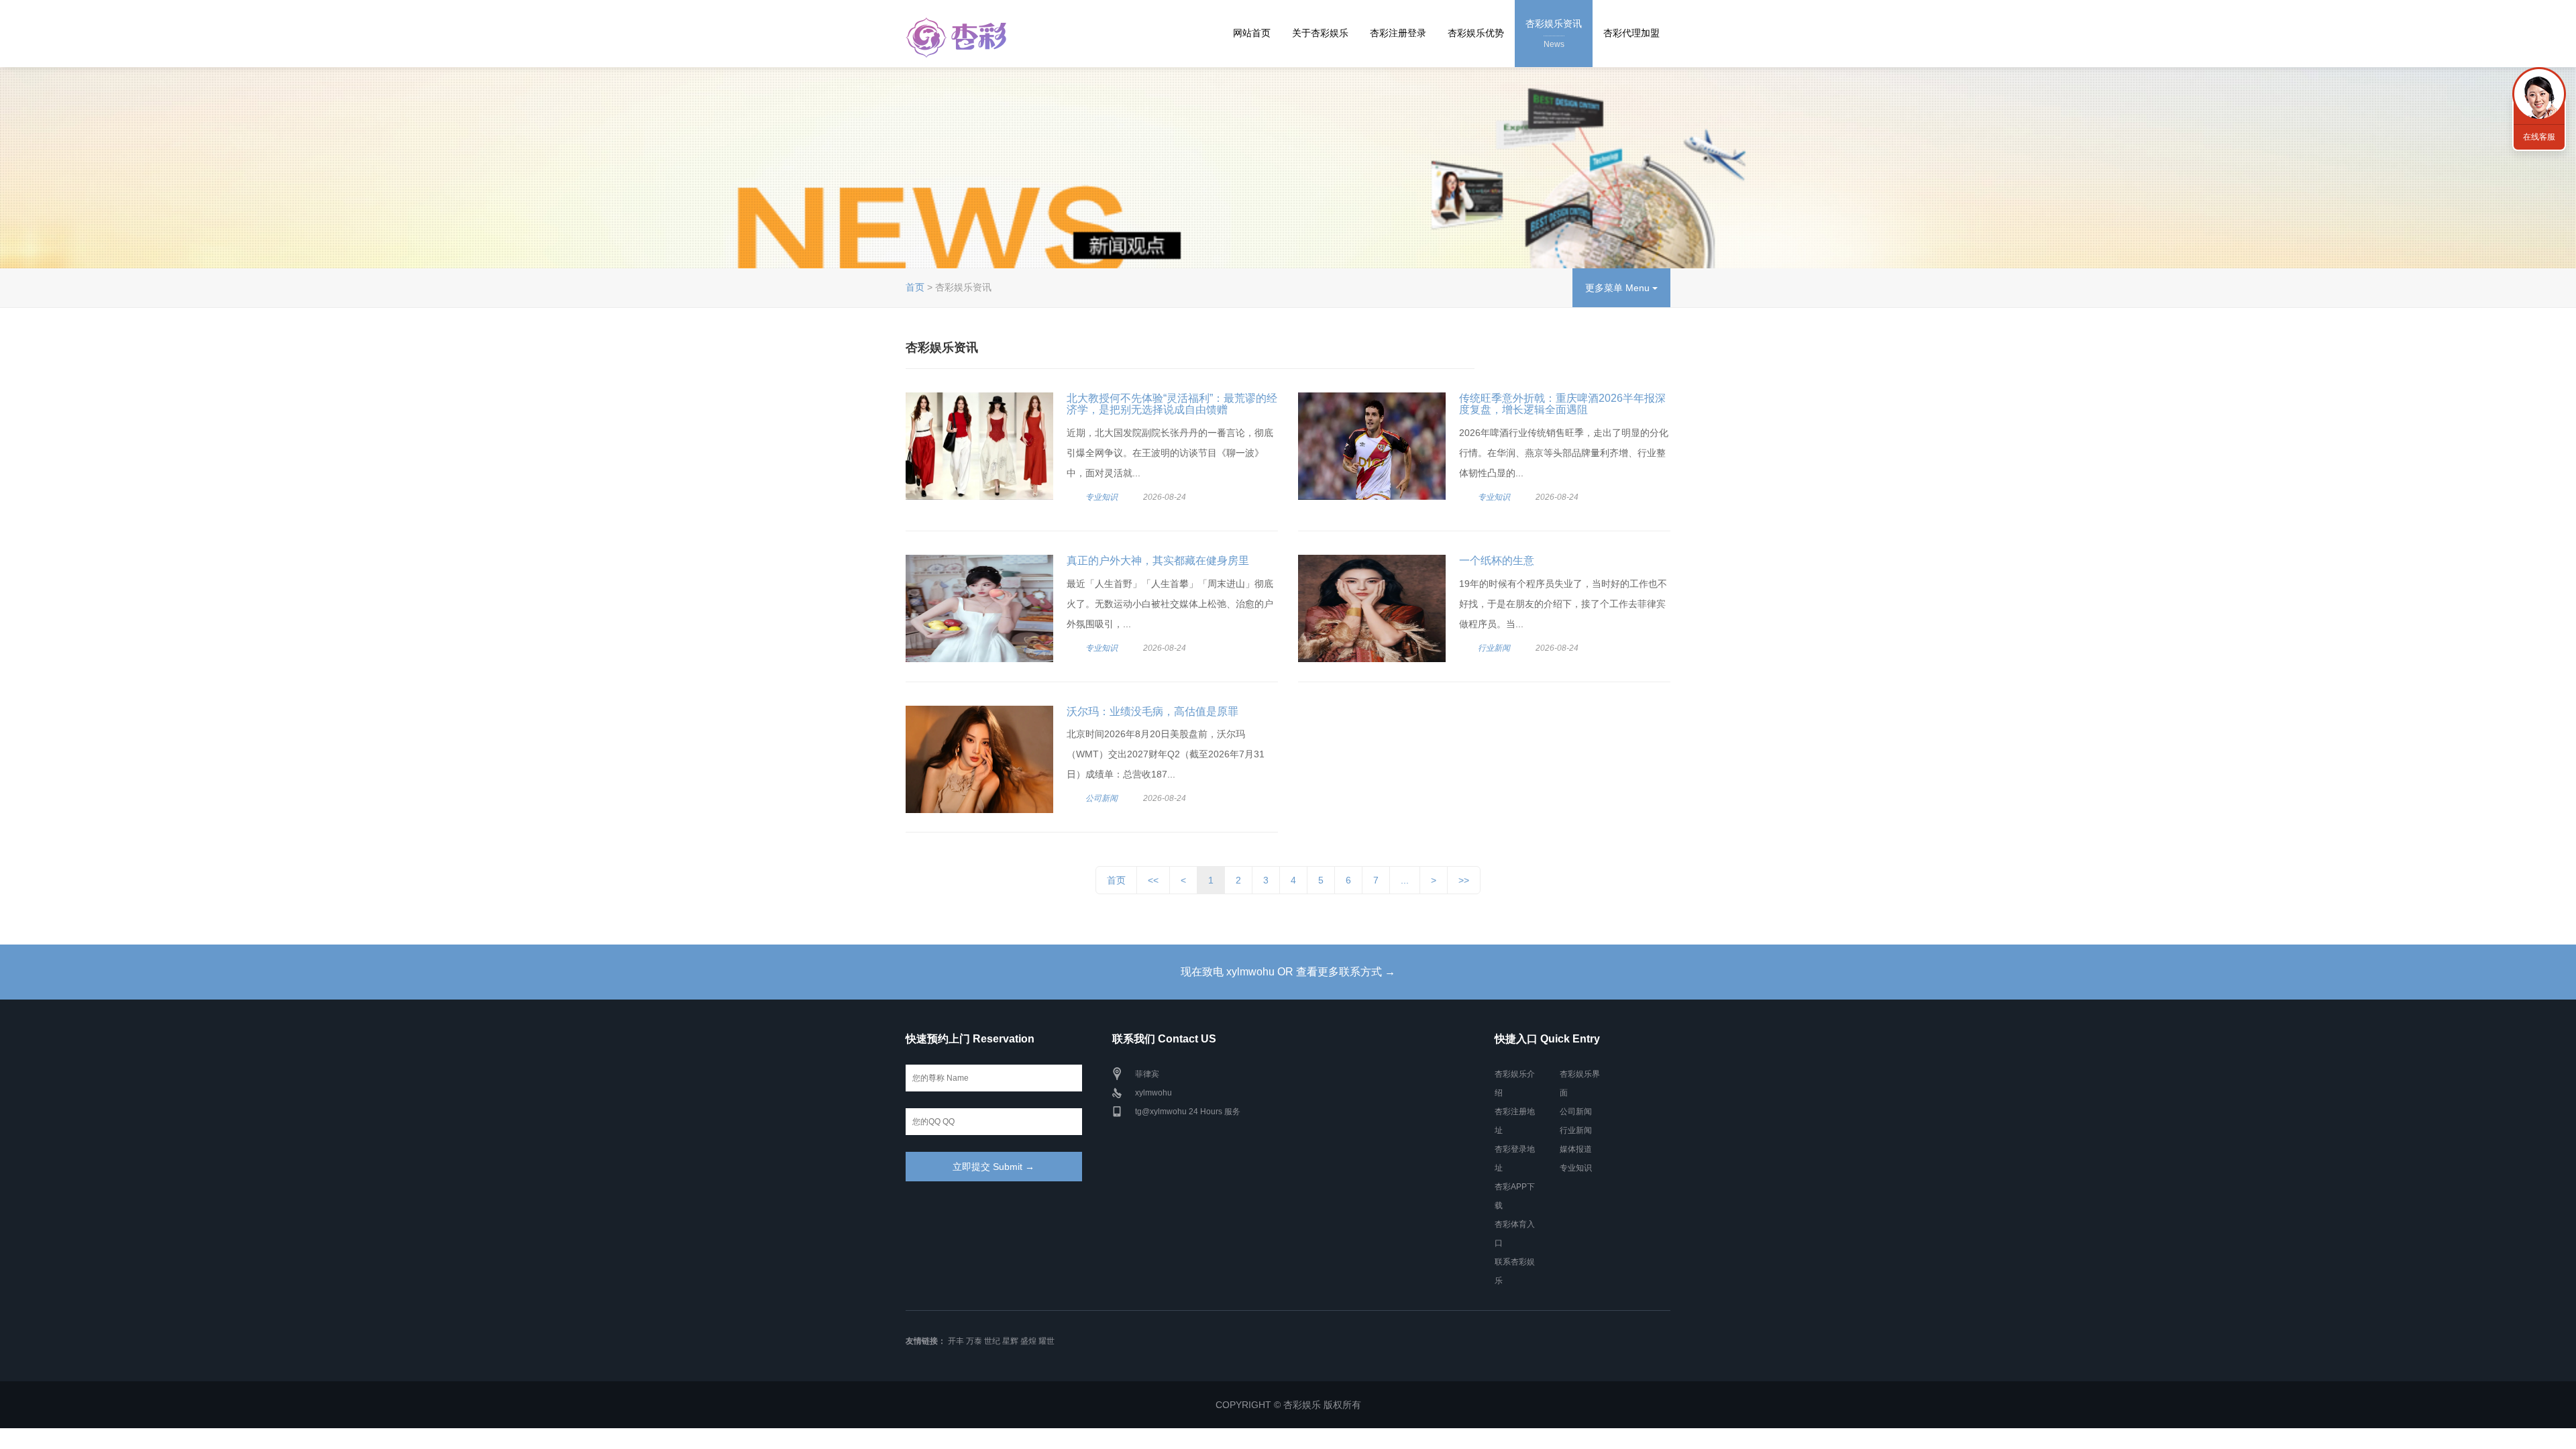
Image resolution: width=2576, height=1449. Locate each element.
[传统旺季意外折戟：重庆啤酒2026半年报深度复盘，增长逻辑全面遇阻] (1372, 446)
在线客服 (2539, 137)
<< (1153, 880)
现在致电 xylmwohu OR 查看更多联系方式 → (1288, 972)
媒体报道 (1576, 1149)
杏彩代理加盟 (1631, 33)
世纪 (992, 1341)
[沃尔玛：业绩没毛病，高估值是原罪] (979, 759)
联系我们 (2539, 94)
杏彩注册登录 (1398, 33)
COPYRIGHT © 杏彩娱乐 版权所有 (1288, 1405)
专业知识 (1102, 497)
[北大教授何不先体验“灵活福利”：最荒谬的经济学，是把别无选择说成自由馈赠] (979, 446)
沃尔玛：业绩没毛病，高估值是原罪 (1152, 711)
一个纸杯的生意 (1497, 560)
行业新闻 (1494, 648)
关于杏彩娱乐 (1320, 33)
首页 (915, 287)
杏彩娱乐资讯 (1554, 34)
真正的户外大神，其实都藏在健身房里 (1158, 560)
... (1405, 880)
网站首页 (1252, 33)
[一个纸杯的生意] (1372, 608)
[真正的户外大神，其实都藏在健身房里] (979, 608)
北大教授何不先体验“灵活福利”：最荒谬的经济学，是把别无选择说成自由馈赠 (1172, 404)
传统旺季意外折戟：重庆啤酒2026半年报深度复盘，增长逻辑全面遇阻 (1562, 404)
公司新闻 (1102, 798)
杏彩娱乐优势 (1476, 33)
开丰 (956, 1341)
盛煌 (1028, 1341)
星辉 (1010, 1341)
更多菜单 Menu (1619, 288)
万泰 (974, 1341)
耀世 (1046, 1341)
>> (1464, 880)
